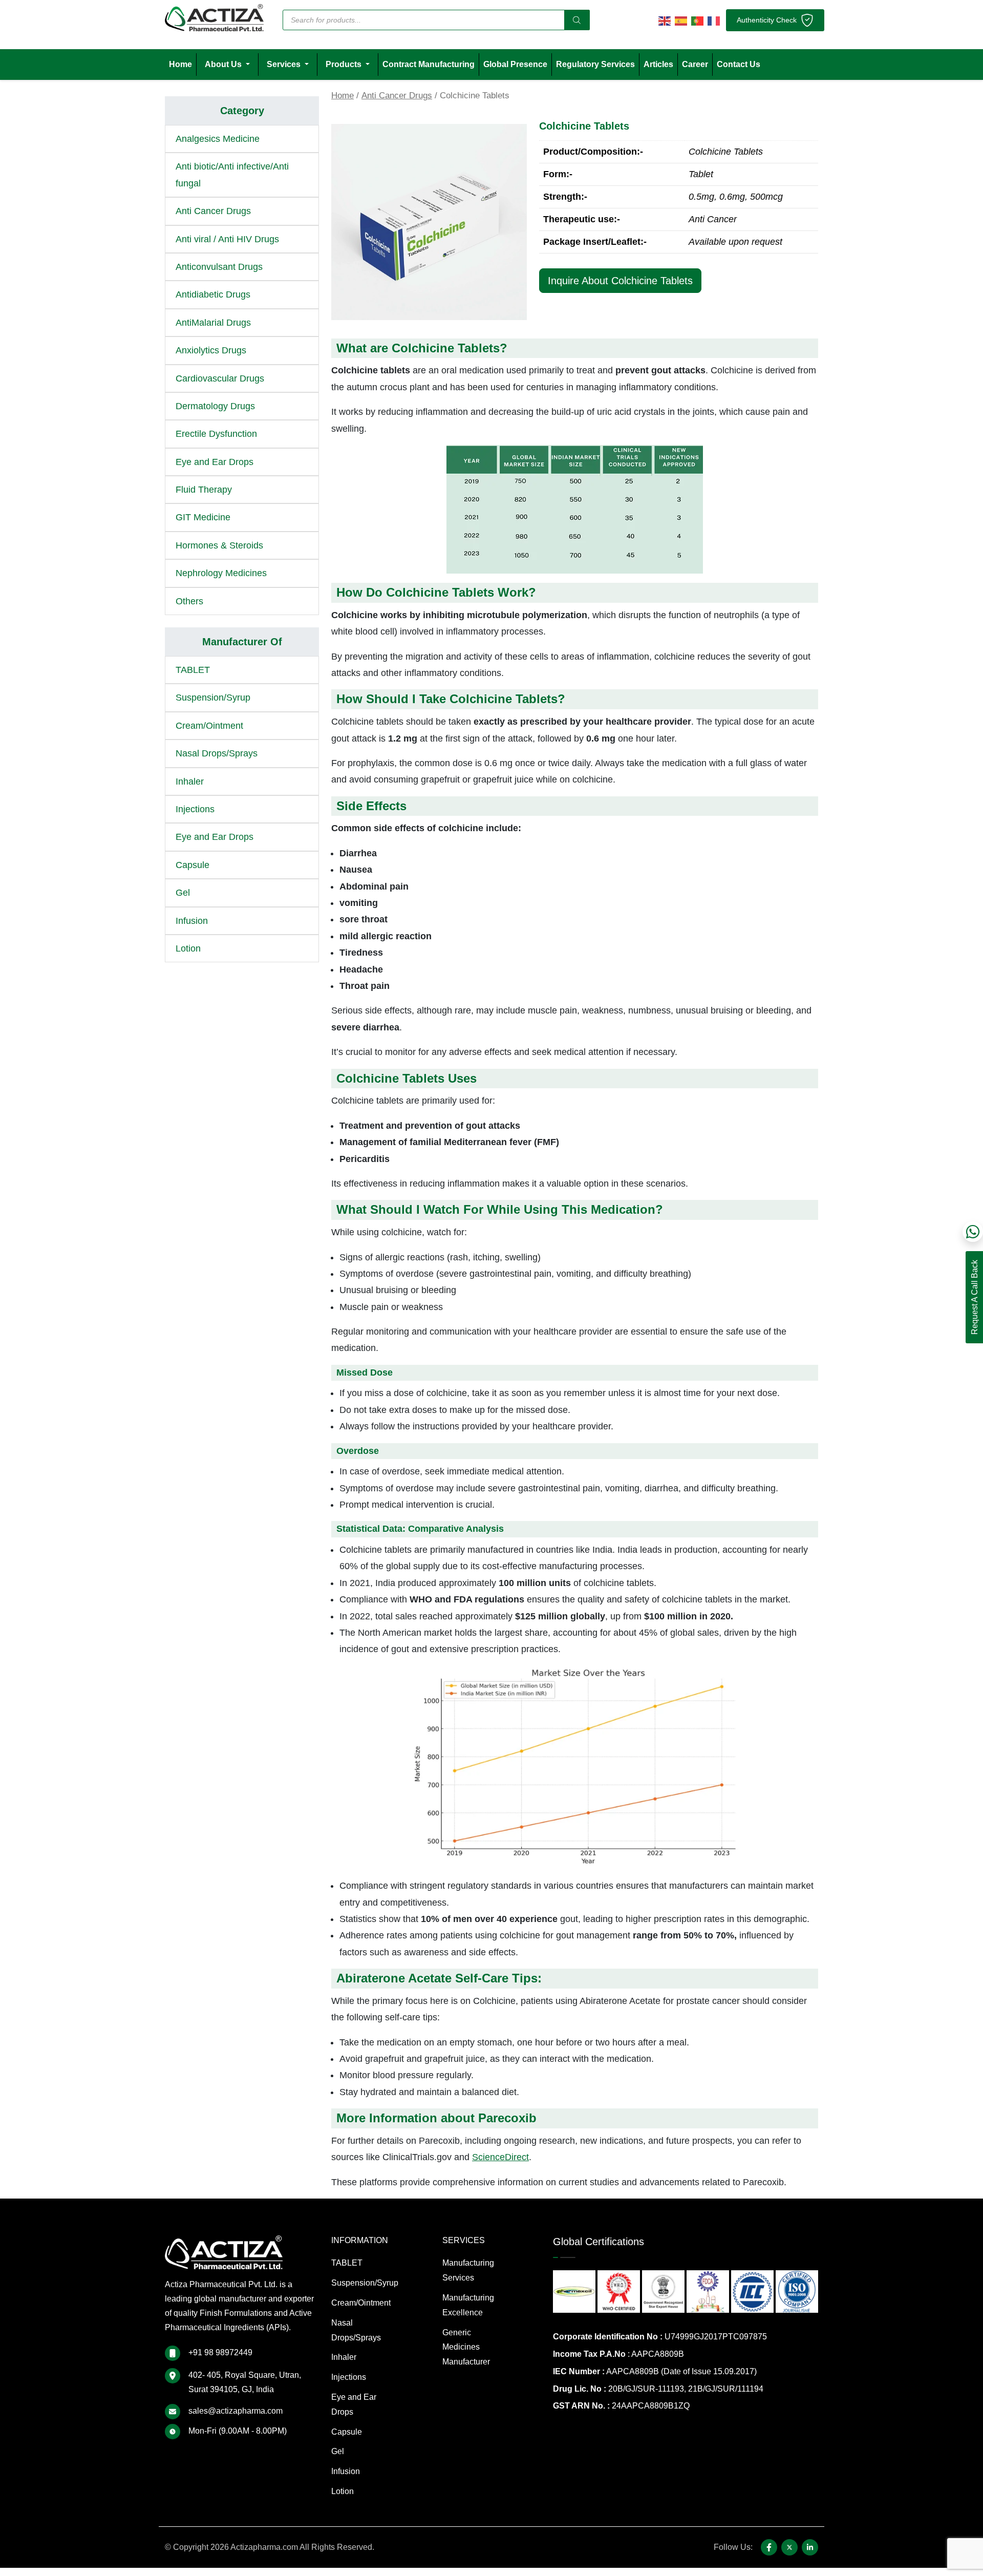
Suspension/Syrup (213, 698)
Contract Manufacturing (429, 64)
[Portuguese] (697, 20)
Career (695, 64)
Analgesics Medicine (218, 139)
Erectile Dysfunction (216, 434)
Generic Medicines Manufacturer (466, 2347)
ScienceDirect (500, 2157)
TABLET (193, 670)
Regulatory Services (595, 64)
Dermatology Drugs (215, 406)
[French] (714, 20)
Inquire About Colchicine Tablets (620, 281)
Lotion (188, 948)
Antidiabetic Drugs (213, 294)
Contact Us (739, 64)
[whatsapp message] (973, 1232)
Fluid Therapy (204, 490)
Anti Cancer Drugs (397, 96)
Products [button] (345, 64)
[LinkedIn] (810, 2547)
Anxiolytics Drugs (211, 350)
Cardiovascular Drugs (220, 378)
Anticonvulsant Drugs (219, 267)
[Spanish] (681, 20)
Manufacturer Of (242, 642)
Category (242, 111)
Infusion (192, 921)
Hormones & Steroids (219, 545)
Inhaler (190, 782)
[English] (665, 20)
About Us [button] (224, 64)
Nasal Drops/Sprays (217, 753)
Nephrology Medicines (221, 573)
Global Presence (515, 64)
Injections (195, 809)
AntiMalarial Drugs (213, 323)
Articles (658, 64)
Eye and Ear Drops (215, 462)
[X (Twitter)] (789, 2547)
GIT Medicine (203, 517)
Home (180, 64)
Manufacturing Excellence (468, 2305)
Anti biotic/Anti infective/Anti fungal (232, 175)
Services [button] (285, 64)
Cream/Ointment (209, 726)
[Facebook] (769, 2547)
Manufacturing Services (468, 2270)
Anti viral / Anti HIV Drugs (227, 239)
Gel (183, 893)
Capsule (193, 865)
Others (189, 601)
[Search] (577, 20)
